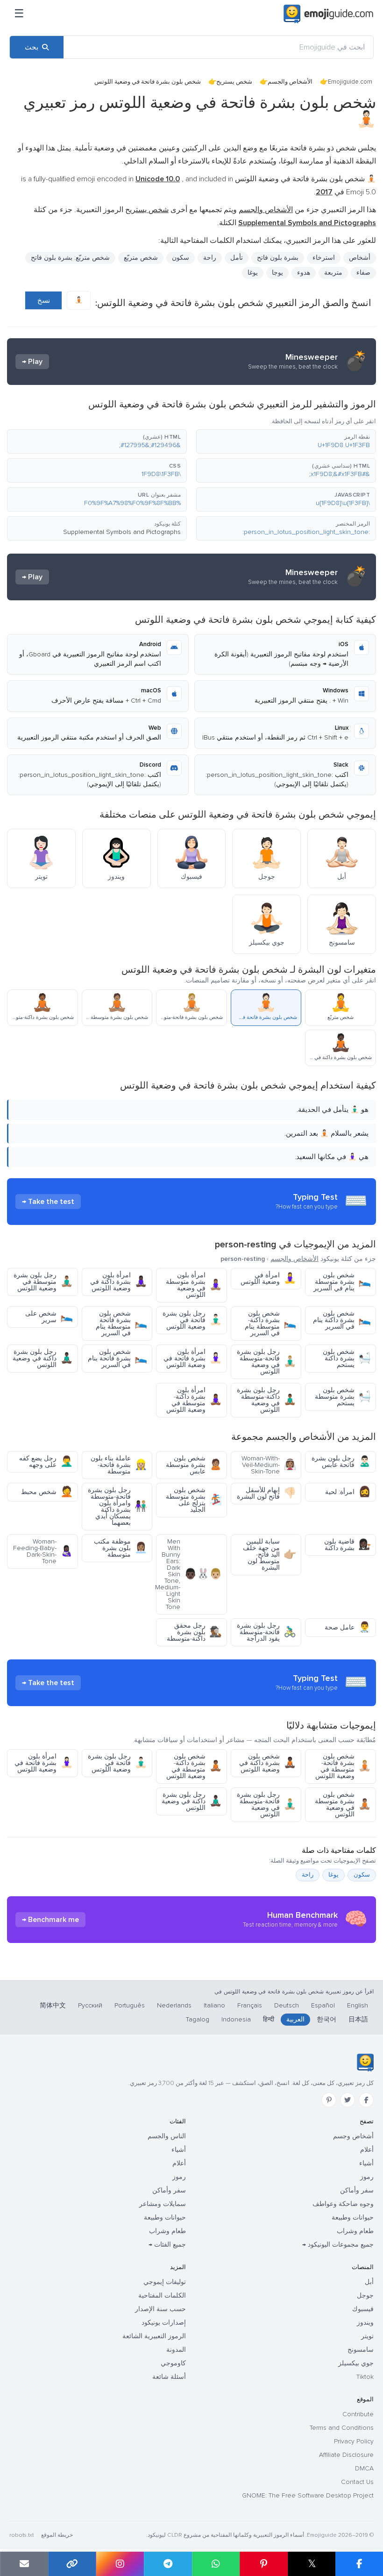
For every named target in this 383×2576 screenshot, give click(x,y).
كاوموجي (173, 2363)
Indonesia (236, 2019)
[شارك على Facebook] (359, 2564)
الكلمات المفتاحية (162, 2295)
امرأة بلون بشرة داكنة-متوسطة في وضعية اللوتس (194, 1400)
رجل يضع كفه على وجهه (46, 1462)
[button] (286, 441)
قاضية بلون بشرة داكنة (348, 1545)
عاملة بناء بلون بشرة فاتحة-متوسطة (119, 1465)
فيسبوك (363, 2309)
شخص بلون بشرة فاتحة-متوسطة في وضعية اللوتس (343, 1766)
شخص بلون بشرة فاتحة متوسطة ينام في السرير (121, 1323)
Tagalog (198, 2019)
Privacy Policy (354, 2441)
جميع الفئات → (167, 2245)
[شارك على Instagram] (120, 2564)
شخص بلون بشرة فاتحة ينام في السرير (117, 1358)
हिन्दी (269, 2019)
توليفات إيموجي (165, 2282)
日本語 (358, 2019)
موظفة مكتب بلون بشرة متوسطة (121, 1548)
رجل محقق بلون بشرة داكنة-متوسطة (194, 1632)
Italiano (214, 2005)
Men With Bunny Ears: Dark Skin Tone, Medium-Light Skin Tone (189, 1574)
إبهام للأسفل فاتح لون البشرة (266, 1493)
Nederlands (174, 2005)
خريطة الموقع (57, 2535)
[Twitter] (348, 2100)
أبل (369, 2282)
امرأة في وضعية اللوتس (268, 1278)
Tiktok (365, 2377)
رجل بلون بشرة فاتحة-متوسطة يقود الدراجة (266, 1632)
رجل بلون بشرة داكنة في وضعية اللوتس (43, 1358)
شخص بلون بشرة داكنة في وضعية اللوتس (268, 1763)
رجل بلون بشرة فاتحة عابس (341, 1462)
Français (250, 2005)
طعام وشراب (355, 2231)
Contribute (358, 2414)
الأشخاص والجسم (290, 82)
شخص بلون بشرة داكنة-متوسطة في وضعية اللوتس (194, 1766)
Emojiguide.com (350, 82)
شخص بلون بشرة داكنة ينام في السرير (342, 1320)
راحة (210, 258)
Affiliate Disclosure (346, 2455)
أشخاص (360, 258)
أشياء (366, 2163)
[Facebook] (366, 2100)
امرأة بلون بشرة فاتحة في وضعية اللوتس (193, 1358)
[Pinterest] (329, 2100)
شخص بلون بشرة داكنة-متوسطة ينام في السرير (270, 1323)
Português (130, 2005)
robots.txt (21, 2535)
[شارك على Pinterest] (264, 2564)
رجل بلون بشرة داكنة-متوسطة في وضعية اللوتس (266, 1400)
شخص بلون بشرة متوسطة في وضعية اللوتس (343, 1804)
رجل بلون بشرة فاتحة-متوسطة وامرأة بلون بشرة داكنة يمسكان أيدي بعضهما (117, 1506)
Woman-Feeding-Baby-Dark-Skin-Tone (43, 1551)
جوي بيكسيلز (356, 2363)
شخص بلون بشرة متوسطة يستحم (343, 1397)
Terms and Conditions (342, 2428)
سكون (362, 1875)
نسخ (44, 300)
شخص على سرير (49, 1317)
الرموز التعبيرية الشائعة (154, 2336)
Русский (90, 2005)
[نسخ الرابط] (72, 2564)
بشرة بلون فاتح (278, 258)
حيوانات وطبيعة (353, 2217)
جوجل (365, 2295)
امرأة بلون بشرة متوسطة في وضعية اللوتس (194, 1285)
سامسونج (361, 2350)
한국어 (326, 2019)
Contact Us (357, 2482)
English (358, 2005)
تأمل (237, 258)
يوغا (333, 1875)
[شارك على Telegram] (168, 2564)
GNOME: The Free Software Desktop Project (308, 2495)
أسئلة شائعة (169, 2377)
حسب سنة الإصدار (160, 2309)
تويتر (367, 2336)
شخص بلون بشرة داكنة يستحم (347, 1358)
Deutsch (287, 2005)
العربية (295, 2019)
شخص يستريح (234, 82)
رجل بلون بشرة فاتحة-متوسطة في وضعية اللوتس (266, 1362)
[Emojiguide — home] (328, 14)
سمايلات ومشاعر (163, 2204)
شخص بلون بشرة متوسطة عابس (194, 1465)
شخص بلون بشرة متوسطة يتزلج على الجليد (194, 1500)
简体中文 (53, 2005)
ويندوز (365, 2323)
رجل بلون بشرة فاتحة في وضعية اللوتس (192, 1320)
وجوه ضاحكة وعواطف (343, 2204)
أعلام (367, 2150)
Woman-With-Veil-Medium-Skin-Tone (269, 1465)
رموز (367, 2177)
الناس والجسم (167, 2136)
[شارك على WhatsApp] (216, 2564)
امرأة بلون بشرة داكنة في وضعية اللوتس (119, 1282)
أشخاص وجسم (353, 2136)
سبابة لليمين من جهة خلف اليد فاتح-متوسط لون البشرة (270, 1555)
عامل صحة (348, 1627)
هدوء (304, 273)
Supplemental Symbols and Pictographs (122, 532)
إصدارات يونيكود (164, 2323)
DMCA (364, 2468)
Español (323, 2005)
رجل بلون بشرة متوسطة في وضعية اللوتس (43, 1282)
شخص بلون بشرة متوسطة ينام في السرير (342, 1282)
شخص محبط (47, 1492)
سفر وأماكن (357, 2190)
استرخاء (324, 258)
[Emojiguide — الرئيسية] (365, 2063)
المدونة (176, 2350)
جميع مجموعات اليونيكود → (338, 2245)
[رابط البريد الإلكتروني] (24, 2564)
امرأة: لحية (348, 1492)
